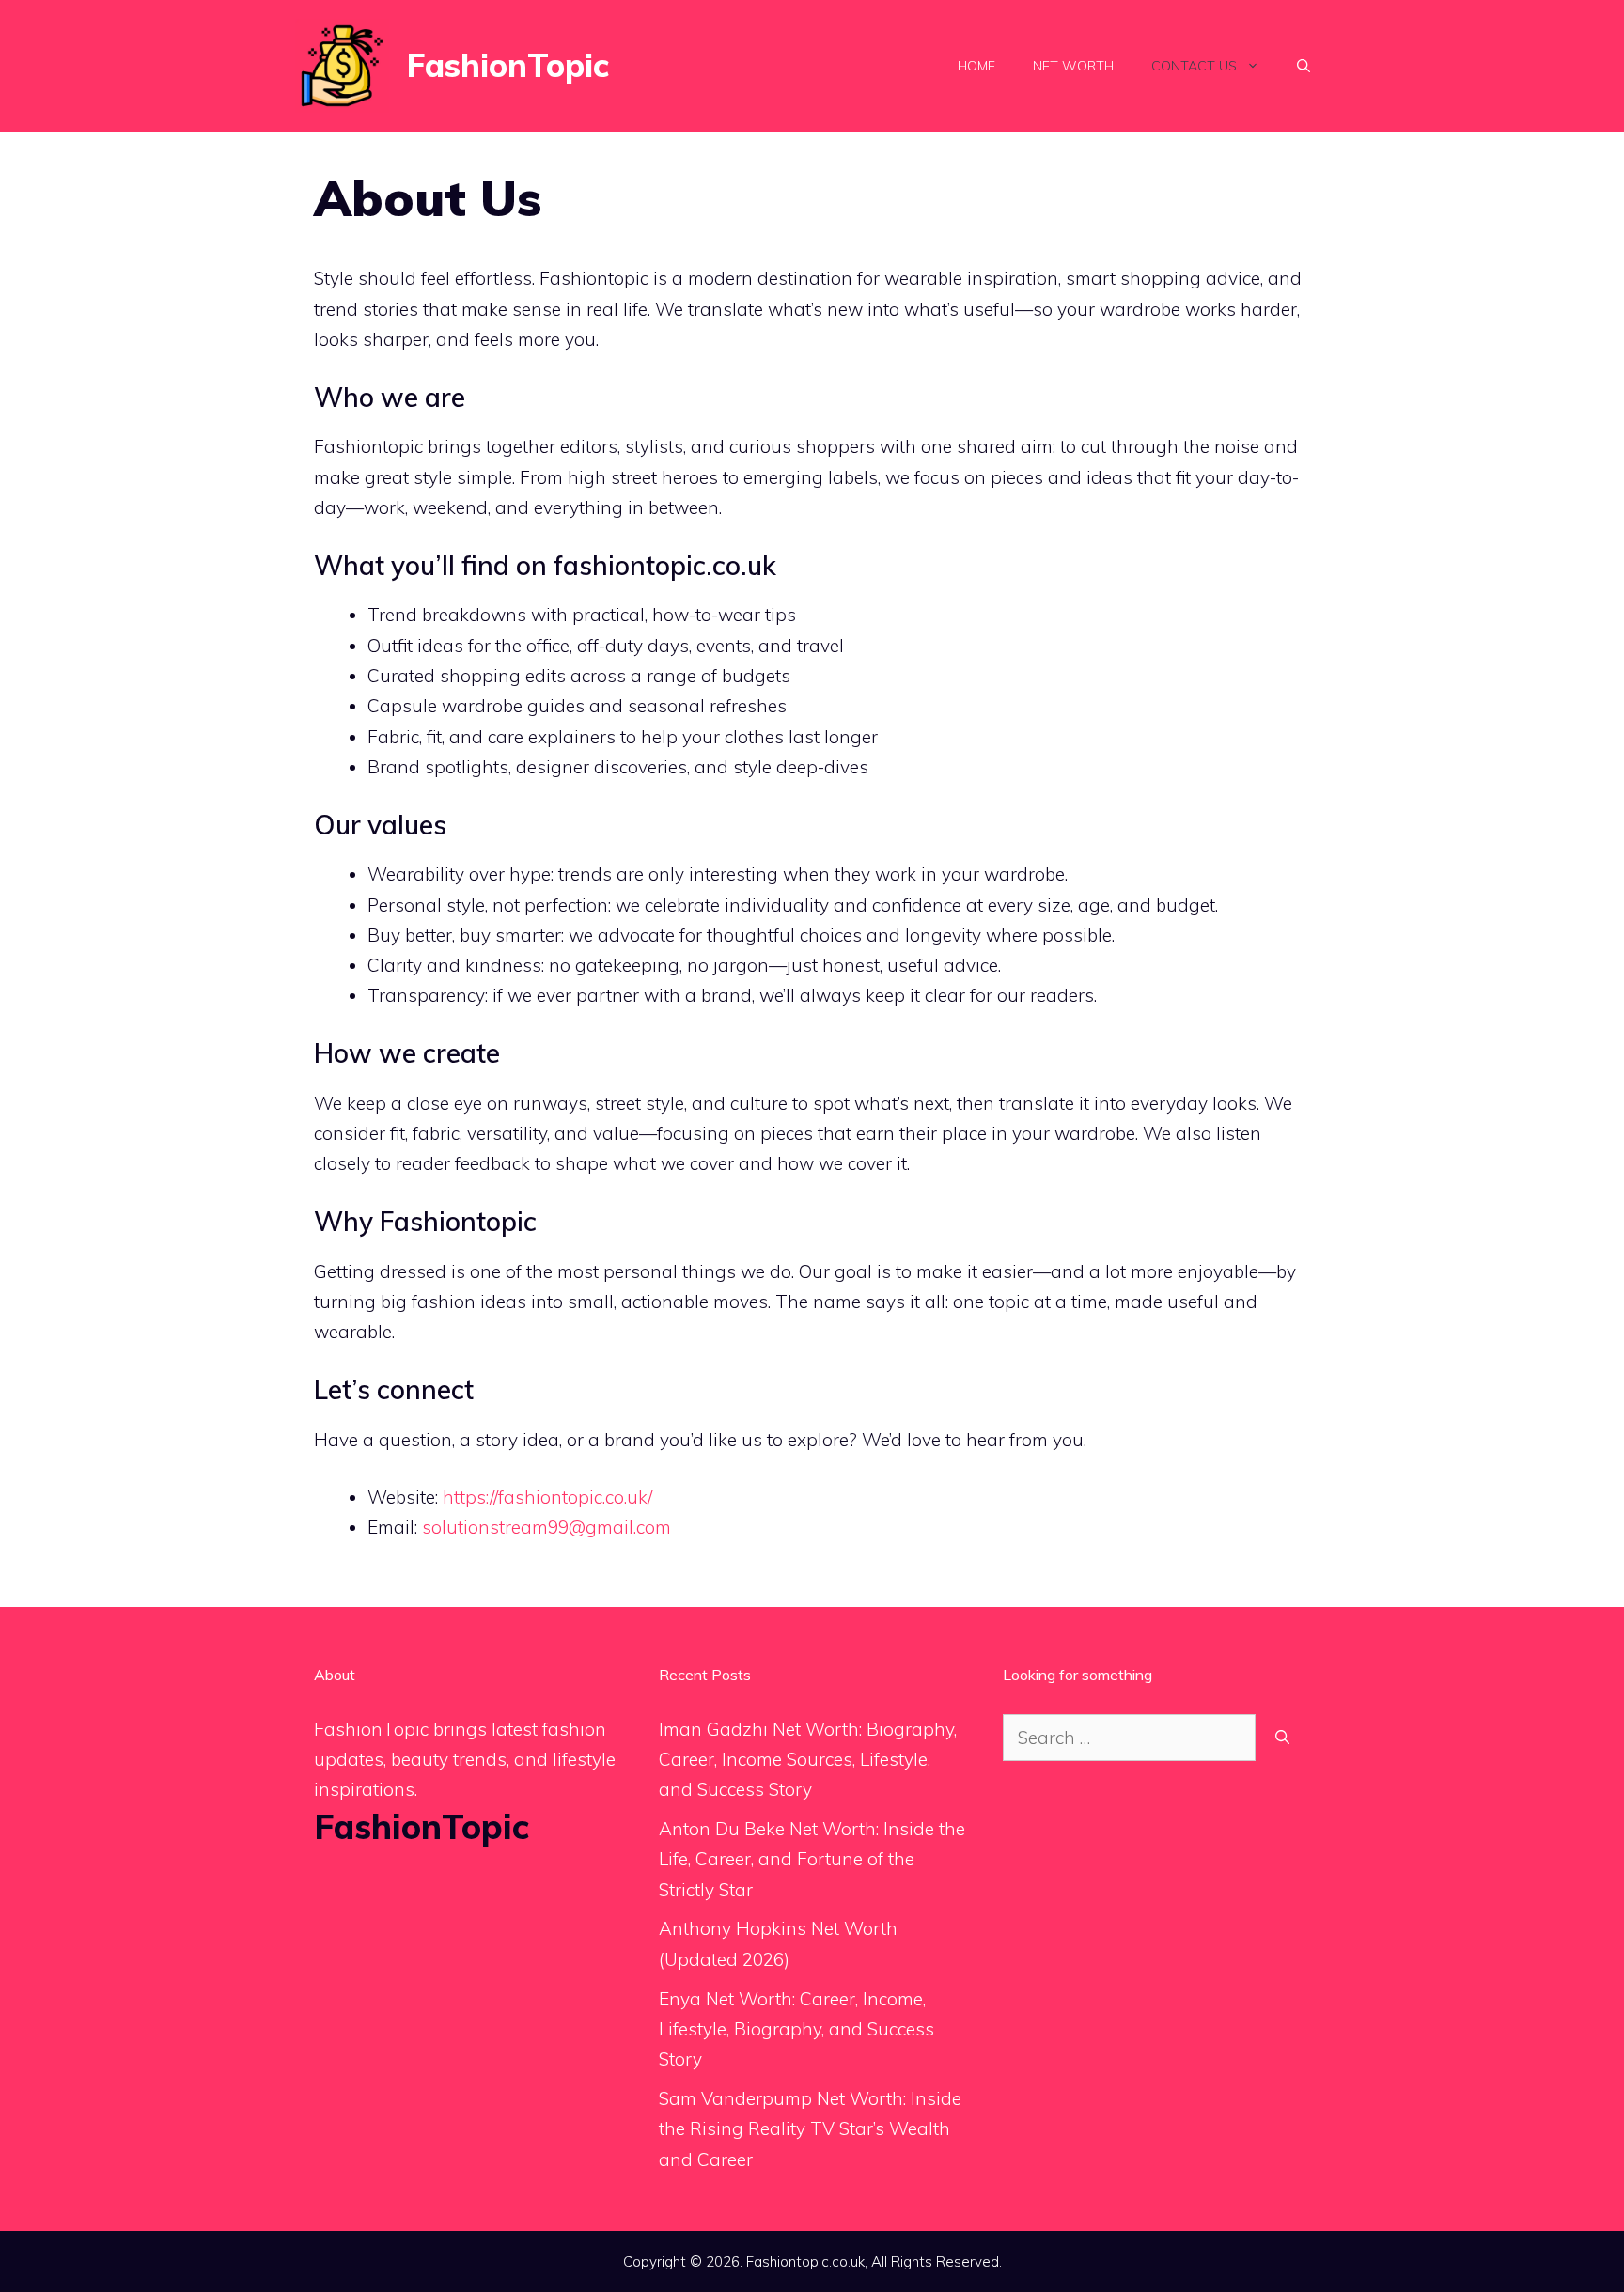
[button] (1304, 66)
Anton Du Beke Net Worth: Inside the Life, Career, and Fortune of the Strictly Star (812, 1859)
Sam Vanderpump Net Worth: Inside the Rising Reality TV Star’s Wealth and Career (810, 2129)
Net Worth (1073, 66)
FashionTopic (508, 65)
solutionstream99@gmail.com (547, 1527)
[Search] (1282, 1738)
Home (976, 66)
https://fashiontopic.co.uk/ (547, 1497)
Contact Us (1194, 66)
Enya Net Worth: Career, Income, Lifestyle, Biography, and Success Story (796, 2029)
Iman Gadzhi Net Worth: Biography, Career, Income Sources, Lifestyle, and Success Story (808, 1760)
